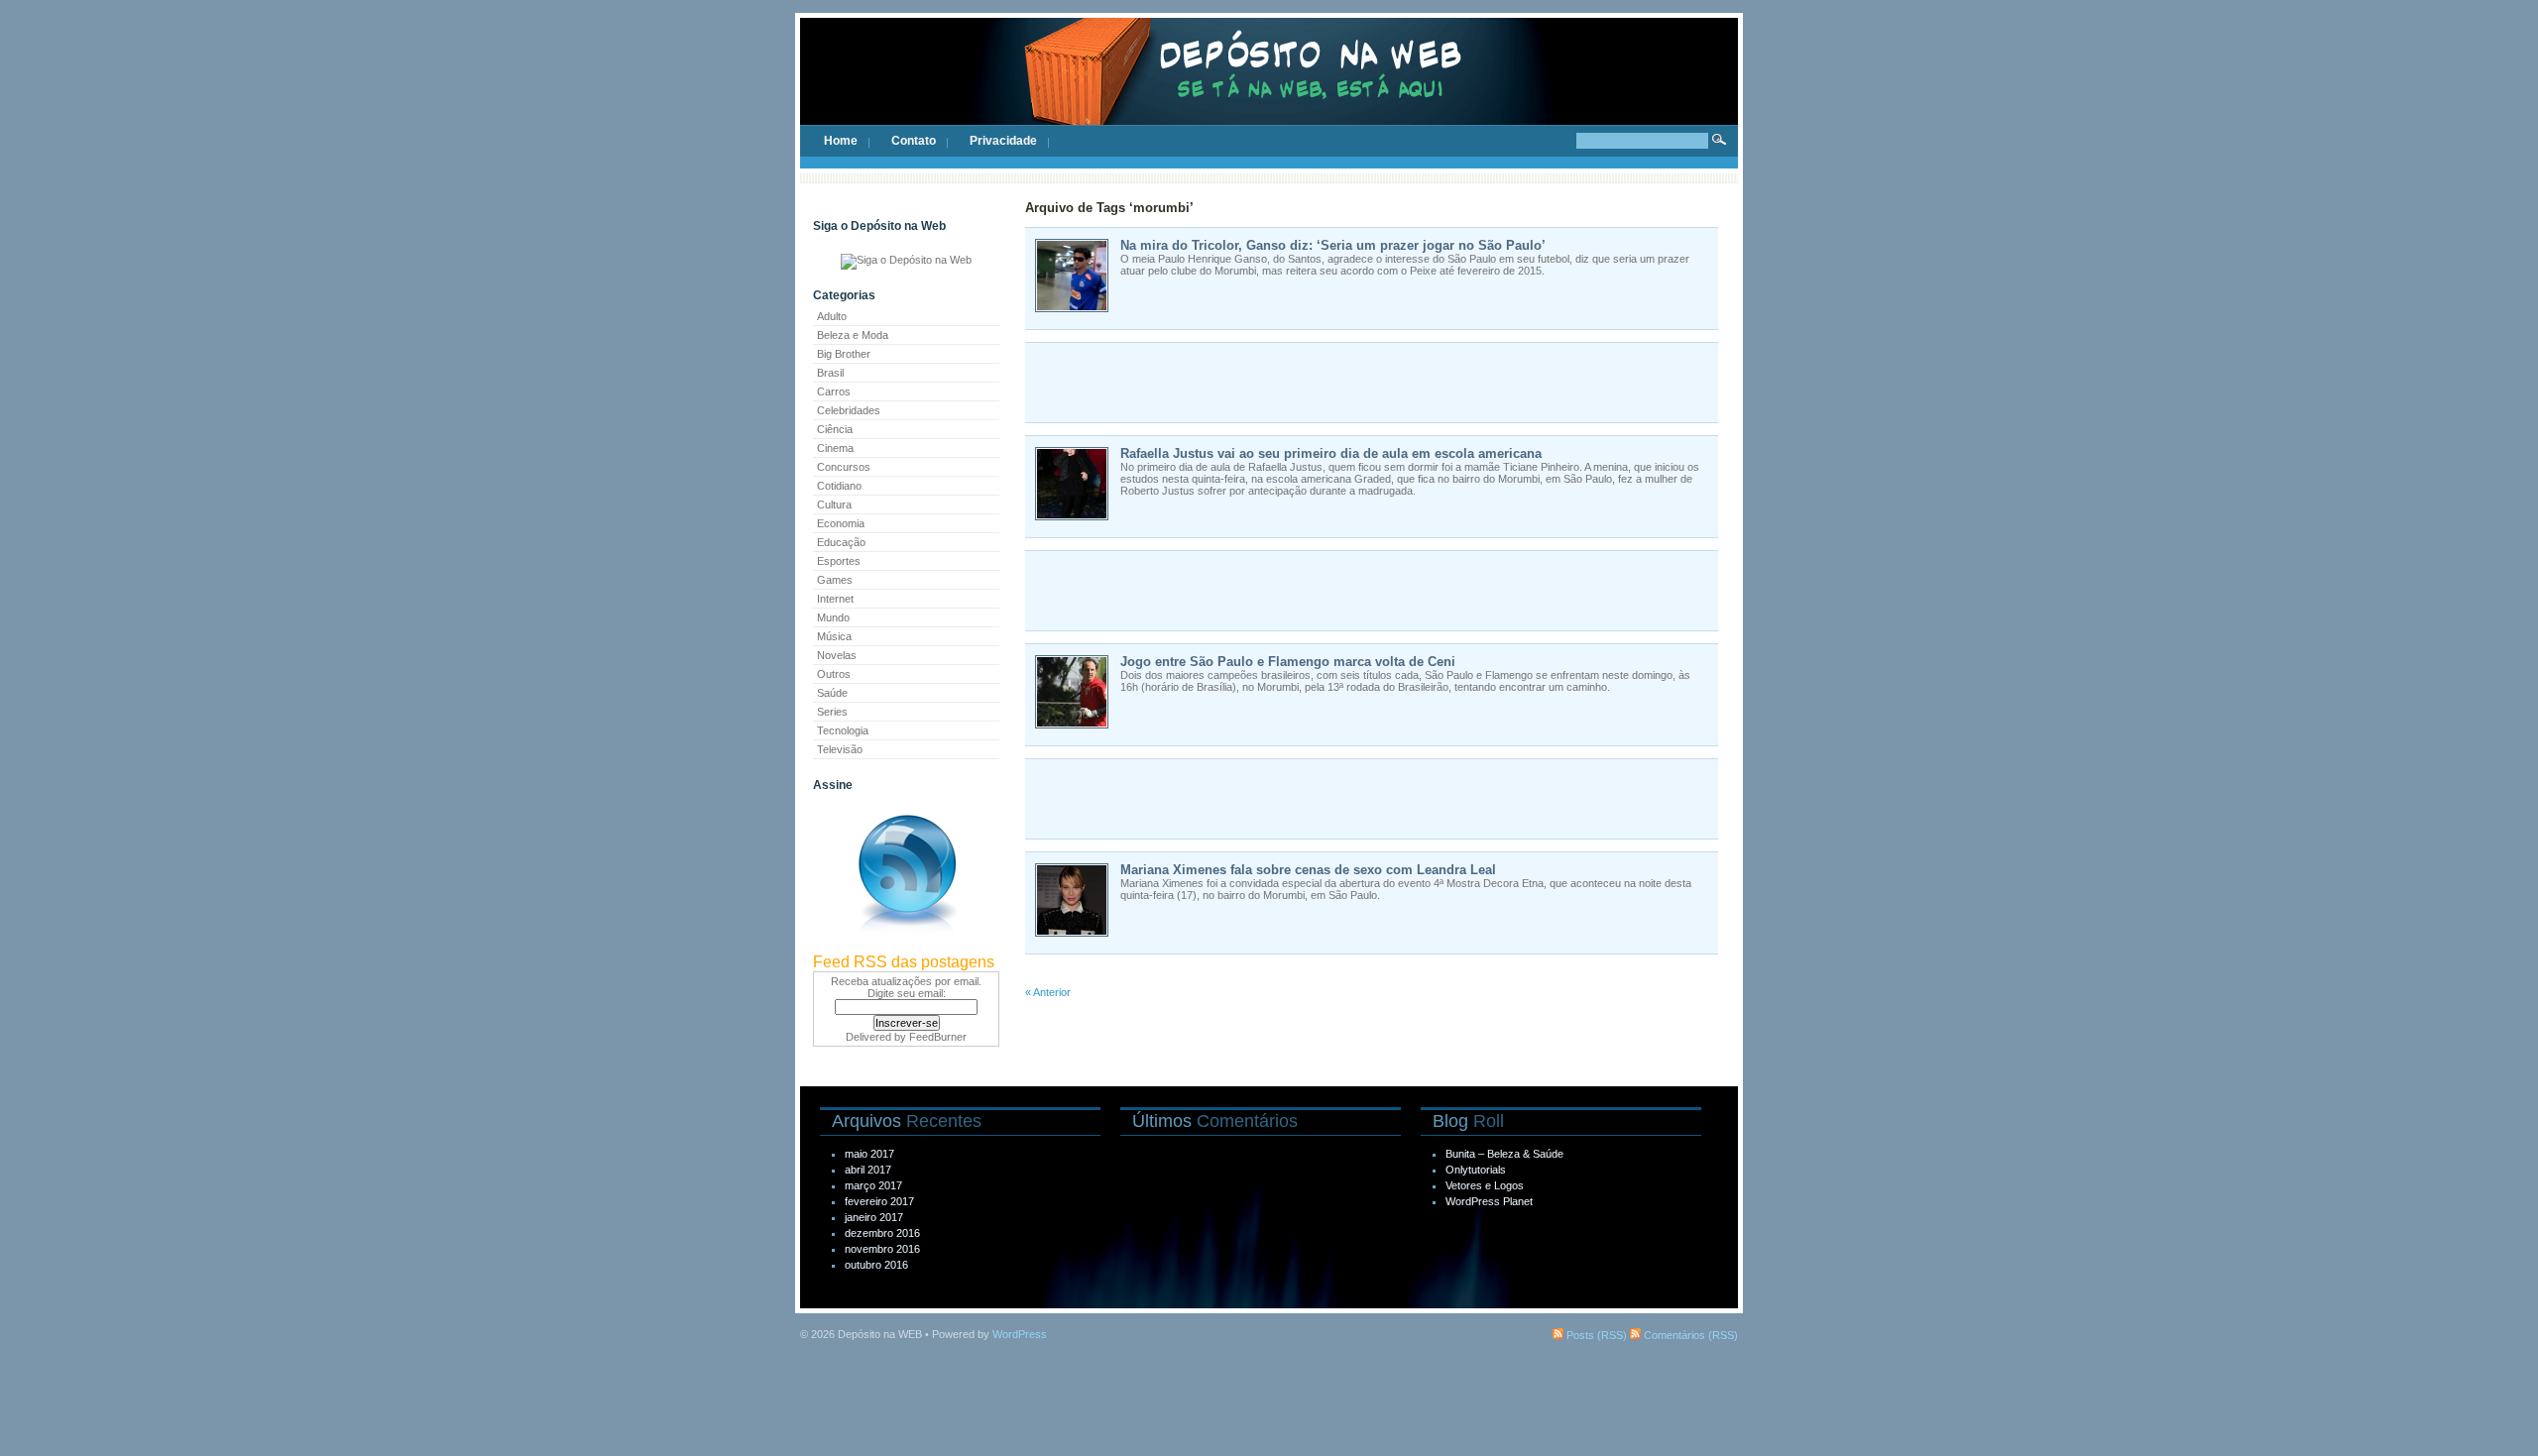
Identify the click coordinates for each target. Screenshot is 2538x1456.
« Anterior (1048, 992)
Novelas (837, 655)
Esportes (839, 561)
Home (841, 141)
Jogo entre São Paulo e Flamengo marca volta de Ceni (1288, 662)
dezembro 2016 (882, 1233)
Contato (914, 141)
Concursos (844, 467)
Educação (841, 542)
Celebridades (849, 410)
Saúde (832, 693)
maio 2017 (869, 1154)
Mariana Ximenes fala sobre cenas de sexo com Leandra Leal (1308, 870)
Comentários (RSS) (1689, 1335)
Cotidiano (839, 486)
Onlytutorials (1476, 1170)
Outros (834, 674)
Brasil (830, 373)
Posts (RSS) (1595, 1335)
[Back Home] (1269, 89)
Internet (835, 599)
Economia (841, 523)
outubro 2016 (876, 1265)
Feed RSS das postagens (904, 962)
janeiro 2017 (874, 1217)
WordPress (1020, 1334)
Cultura (834, 504)
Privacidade (1003, 141)
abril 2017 (868, 1170)
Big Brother (844, 354)
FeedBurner (938, 1037)
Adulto (832, 316)
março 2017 (873, 1185)
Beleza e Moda (853, 335)
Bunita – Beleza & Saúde (1504, 1154)
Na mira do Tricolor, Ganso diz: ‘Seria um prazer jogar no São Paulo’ (1333, 245)
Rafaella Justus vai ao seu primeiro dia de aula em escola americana (1331, 453)
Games (835, 580)
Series (832, 712)
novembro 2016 (882, 1249)
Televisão (840, 749)
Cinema (835, 448)
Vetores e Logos (1485, 1185)
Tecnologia (843, 730)
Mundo (833, 617)
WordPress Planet (1489, 1201)
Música (834, 636)
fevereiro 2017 (879, 1201)
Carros (834, 392)
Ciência (835, 429)
